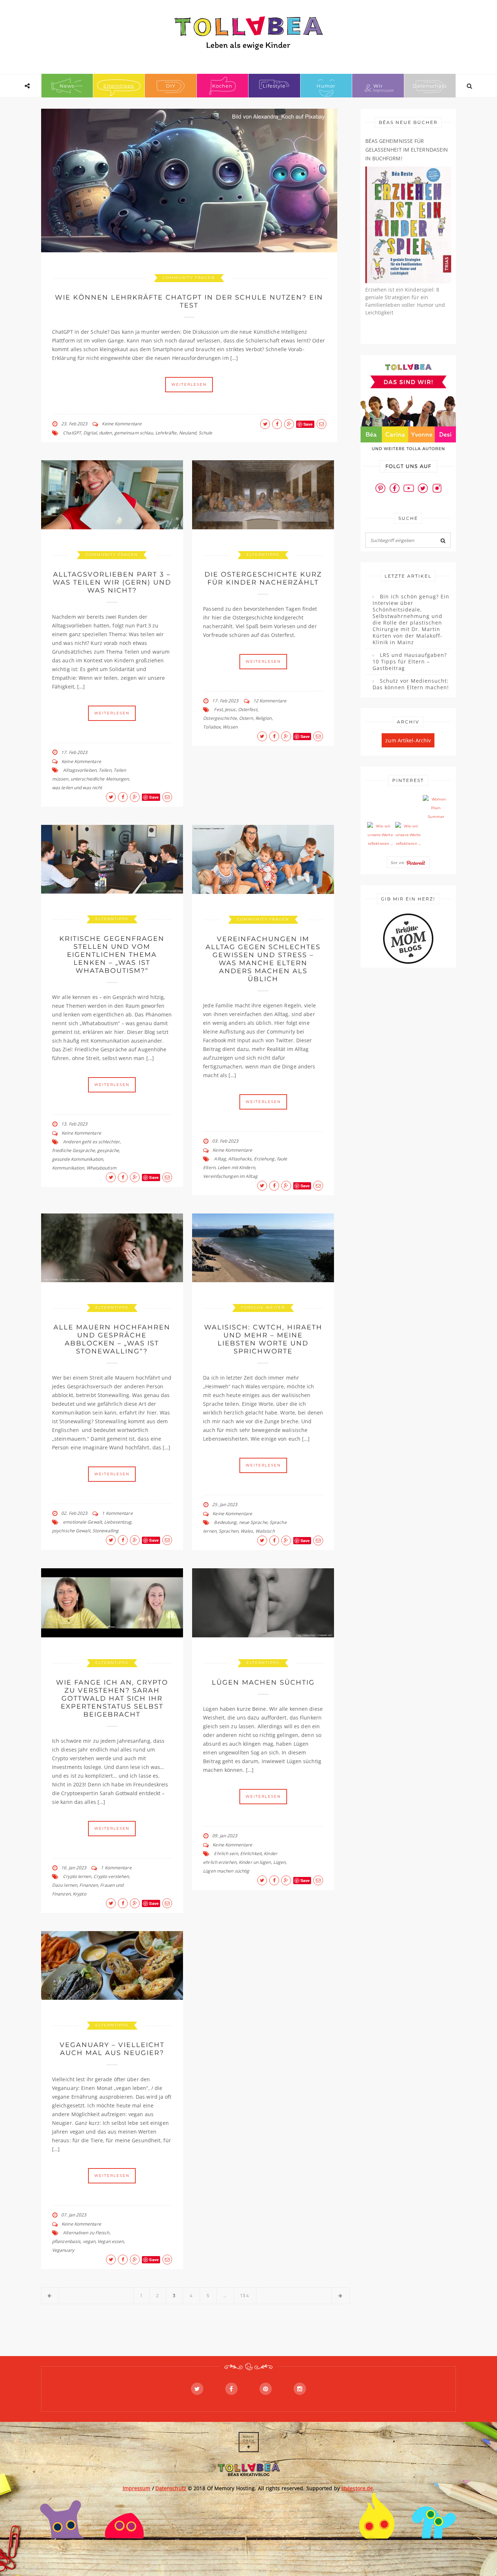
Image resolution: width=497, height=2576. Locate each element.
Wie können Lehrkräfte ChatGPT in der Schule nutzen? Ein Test (189, 301)
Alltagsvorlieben (80, 770)
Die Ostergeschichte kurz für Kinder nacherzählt (263, 578)
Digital (90, 433)
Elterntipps (119, 86)
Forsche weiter (263, 1307)
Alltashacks (240, 1159)
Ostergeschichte (220, 718)
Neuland (188, 433)
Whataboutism (102, 1168)
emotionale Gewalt (82, 1522)
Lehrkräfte (166, 433)
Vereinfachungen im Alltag (230, 1176)
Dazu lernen (65, 1885)
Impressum (137, 2488)
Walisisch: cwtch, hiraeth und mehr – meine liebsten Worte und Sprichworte (263, 1339)
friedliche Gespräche (73, 1150)
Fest (218, 709)
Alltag (220, 1159)
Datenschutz (430, 86)
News (67, 86)
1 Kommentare (117, 1513)
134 (245, 2296)
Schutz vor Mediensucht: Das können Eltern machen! (411, 684)
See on (398, 862)
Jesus (230, 709)
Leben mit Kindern (236, 1167)
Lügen (280, 1862)
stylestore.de (357, 2488)
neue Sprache (253, 1522)
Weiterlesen (189, 384)
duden (106, 433)
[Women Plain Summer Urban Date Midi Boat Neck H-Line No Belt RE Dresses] (436, 808)
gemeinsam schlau (134, 433)
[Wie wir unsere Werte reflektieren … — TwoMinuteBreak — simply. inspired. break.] (380, 835)
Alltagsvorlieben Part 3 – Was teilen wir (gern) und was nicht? (112, 582)
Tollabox (212, 727)
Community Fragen (189, 278)
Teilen (105, 770)
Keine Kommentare (122, 424)
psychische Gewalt (71, 1531)
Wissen (230, 727)
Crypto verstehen (111, 1876)
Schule (206, 433)
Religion (264, 718)
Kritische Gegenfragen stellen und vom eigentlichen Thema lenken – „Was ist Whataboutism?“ (112, 955)
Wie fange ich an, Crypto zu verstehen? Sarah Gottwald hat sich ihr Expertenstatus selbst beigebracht (112, 1698)
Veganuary (63, 2250)
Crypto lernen (77, 1876)
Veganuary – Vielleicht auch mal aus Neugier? (112, 2049)
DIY (171, 86)
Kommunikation (68, 1168)
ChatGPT (72, 433)
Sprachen (228, 1531)
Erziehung (264, 1159)
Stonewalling (106, 1531)
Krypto (79, 1894)
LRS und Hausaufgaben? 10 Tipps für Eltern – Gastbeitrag (410, 662)
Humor (326, 86)
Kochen (222, 86)
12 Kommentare (270, 701)
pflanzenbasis (66, 2241)
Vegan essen (111, 2241)
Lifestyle (274, 86)
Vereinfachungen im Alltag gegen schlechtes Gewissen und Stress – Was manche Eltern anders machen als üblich (263, 959)
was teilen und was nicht (77, 788)
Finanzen (89, 1885)
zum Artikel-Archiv (408, 740)
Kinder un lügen (255, 1862)
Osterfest (248, 709)
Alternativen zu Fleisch (86, 2233)
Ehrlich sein (226, 1853)
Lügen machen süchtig (263, 1682)
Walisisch (265, 1531)
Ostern (246, 718)
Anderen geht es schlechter (91, 1142)
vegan (89, 2241)
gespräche (108, 1150)
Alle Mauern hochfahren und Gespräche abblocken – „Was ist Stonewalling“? (112, 1339)
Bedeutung (225, 1522)
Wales (247, 1531)
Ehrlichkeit (251, 1853)
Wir (378, 86)
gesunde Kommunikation (77, 1159)
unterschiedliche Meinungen (100, 779)
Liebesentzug (118, 1522)
